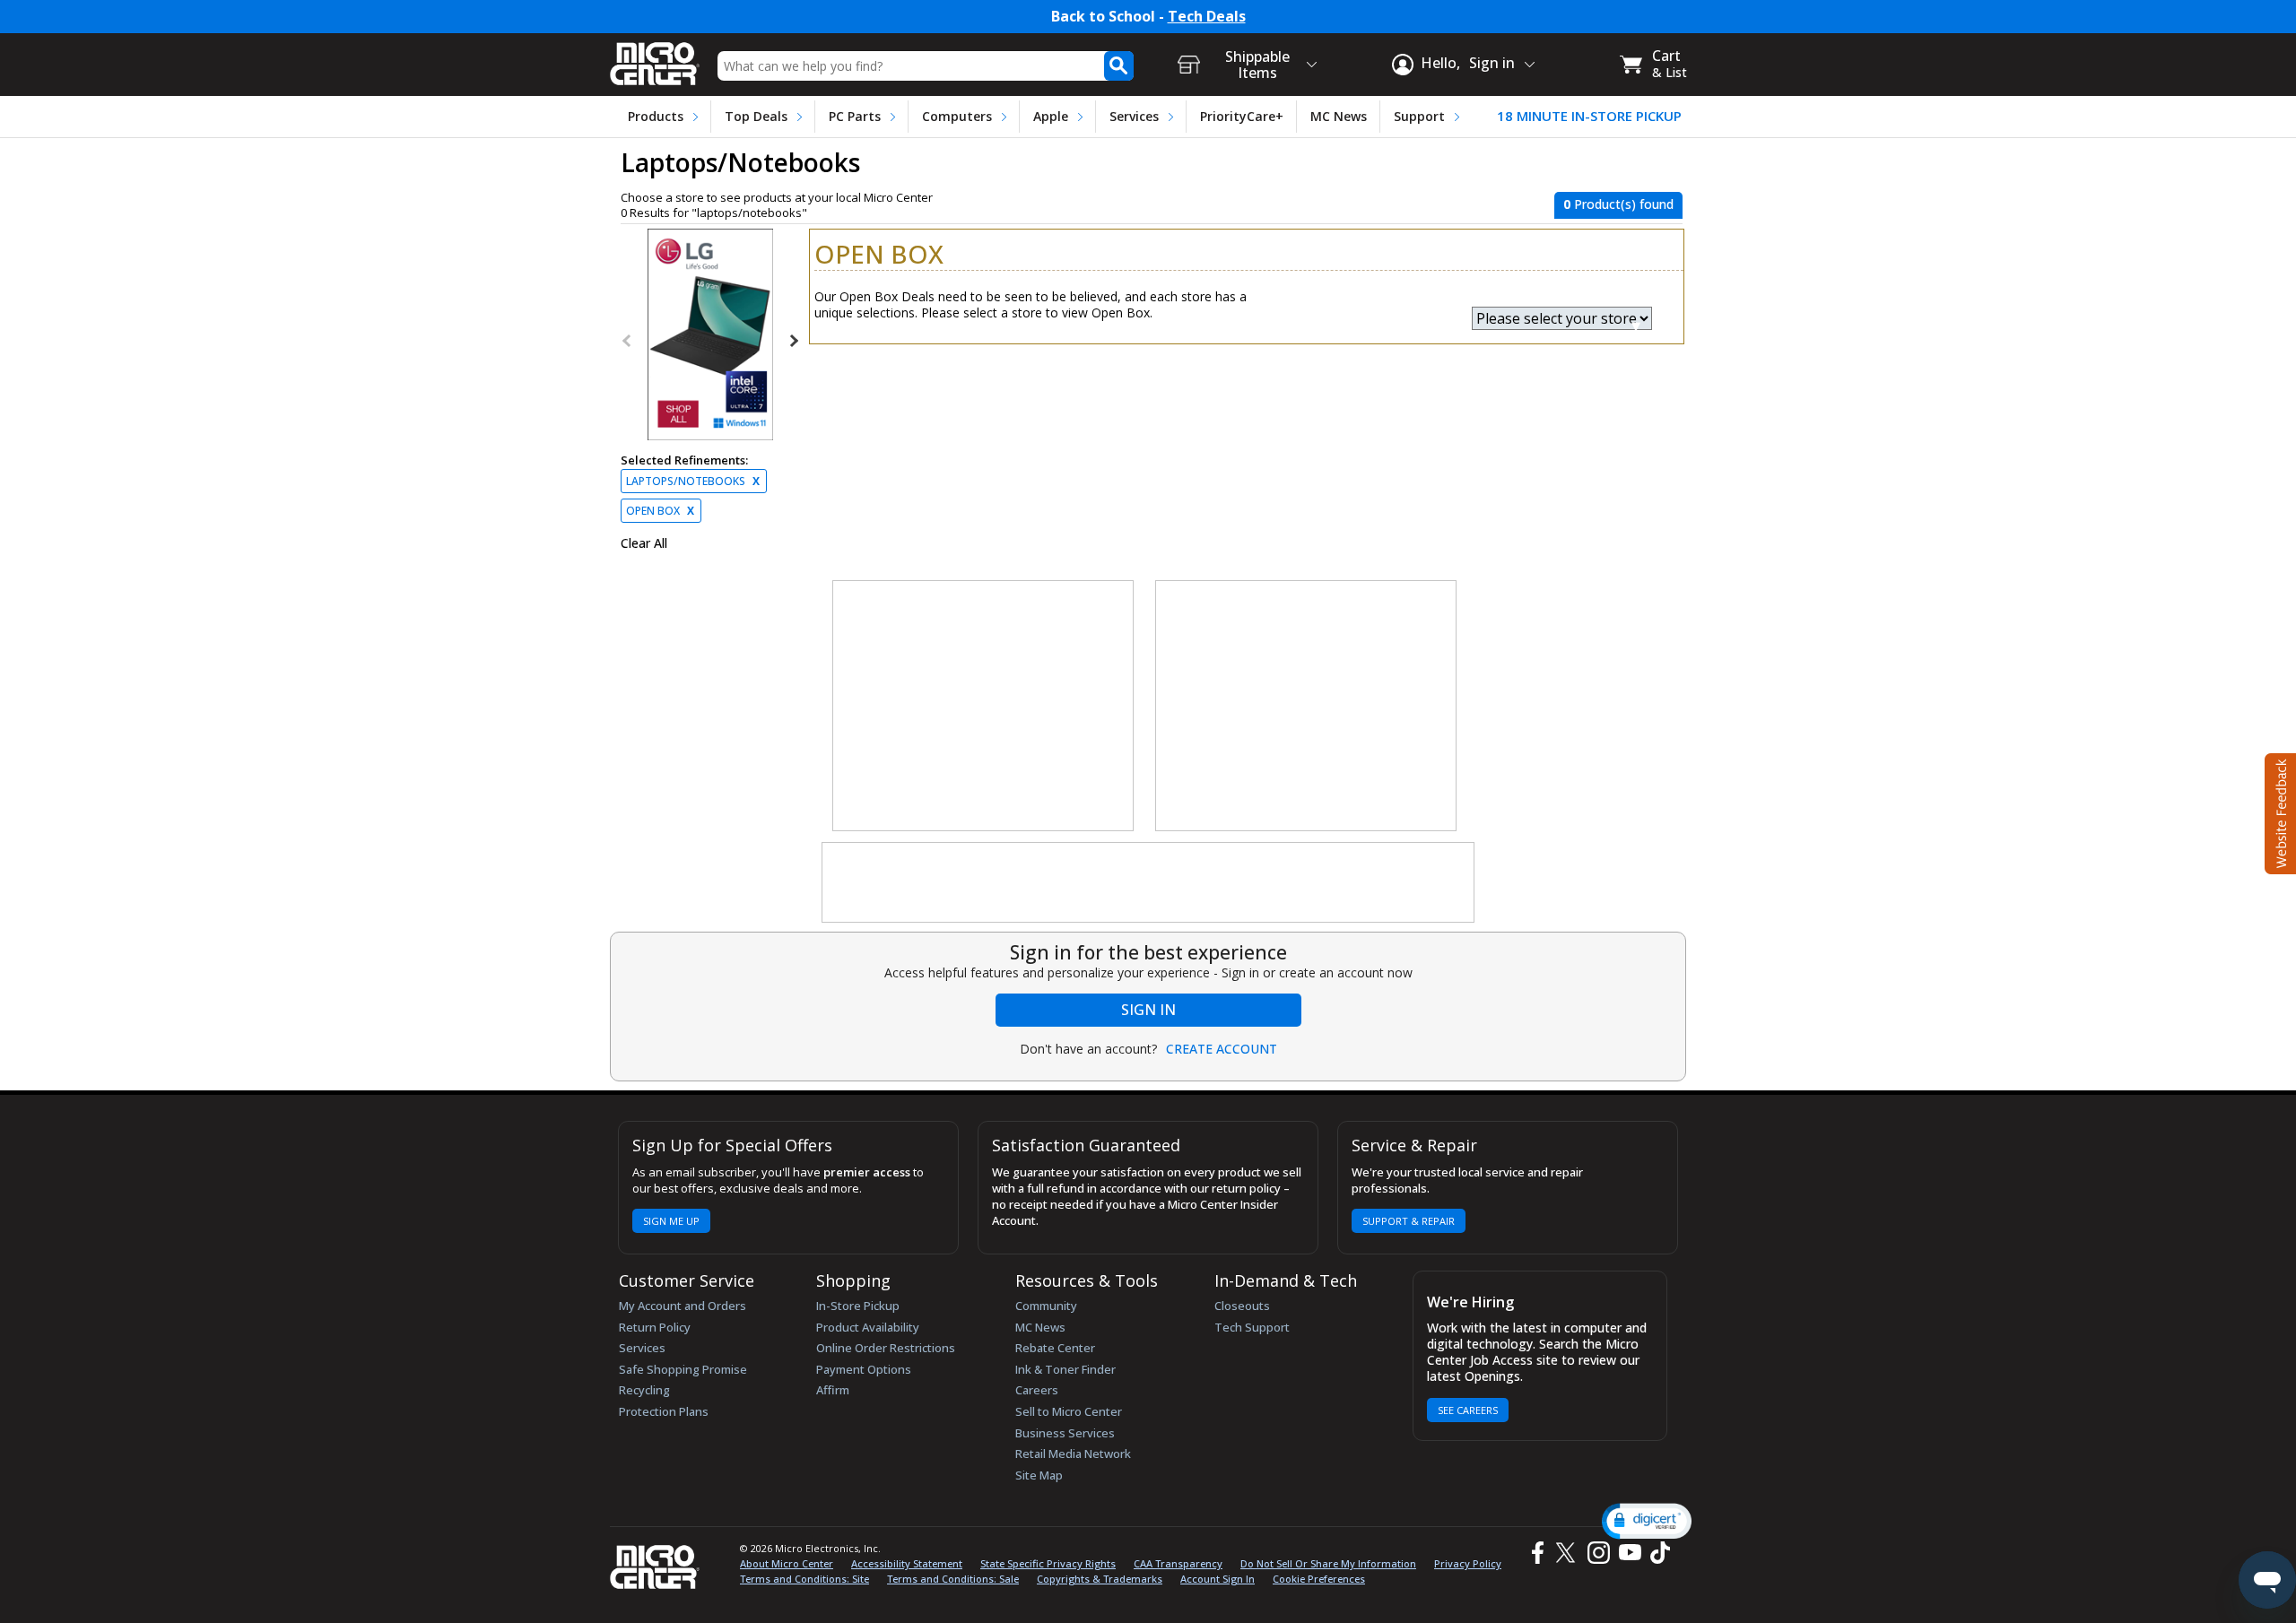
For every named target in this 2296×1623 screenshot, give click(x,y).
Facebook (1535, 1553)
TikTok (1657, 1553)
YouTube (1629, 1553)
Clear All (644, 543)
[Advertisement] (984, 707)
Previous (628, 341)
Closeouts (1242, 1306)
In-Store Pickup (858, 1306)
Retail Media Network (1073, 1454)
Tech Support (1252, 1327)
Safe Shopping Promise (683, 1369)
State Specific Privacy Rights (1048, 1563)
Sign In (1148, 1010)
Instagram (1598, 1553)
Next (793, 341)
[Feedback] (2279, 811)
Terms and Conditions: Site (804, 1579)
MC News (1339, 116)
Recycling (644, 1390)
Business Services (1065, 1433)
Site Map (1039, 1475)
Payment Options (864, 1369)
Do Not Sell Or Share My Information (1328, 1563)
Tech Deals (1207, 17)
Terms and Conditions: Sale (953, 1579)
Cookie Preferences (1319, 1579)
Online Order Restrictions (886, 1348)
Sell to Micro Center (1069, 1411)
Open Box (660, 511)
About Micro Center (787, 1563)
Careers (1037, 1390)
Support (1419, 116)
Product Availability (868, 1327)
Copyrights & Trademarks (1100, 1579)
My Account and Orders (683, 1306)
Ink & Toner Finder (1065, 1369)
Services (1134, 116)
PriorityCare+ (1242, 116)
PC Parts (855, 116)
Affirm (833, 1390)
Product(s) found (1618, 204)
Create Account (1222, 1049)
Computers (957, 116)
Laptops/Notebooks (693, 481)
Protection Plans (664, 1411)
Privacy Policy (1468, 1563)
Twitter (1568, 1553)
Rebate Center (1055, 1348)
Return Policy (655, 1327)
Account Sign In (1218, 1579)
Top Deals (756, 116)
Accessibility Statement (907, 1563)
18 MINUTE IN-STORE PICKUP (1589, 116)
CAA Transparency (1178, 1563)
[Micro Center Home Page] (655, 58)
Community (1046, 1306)
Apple (1051, 116)
